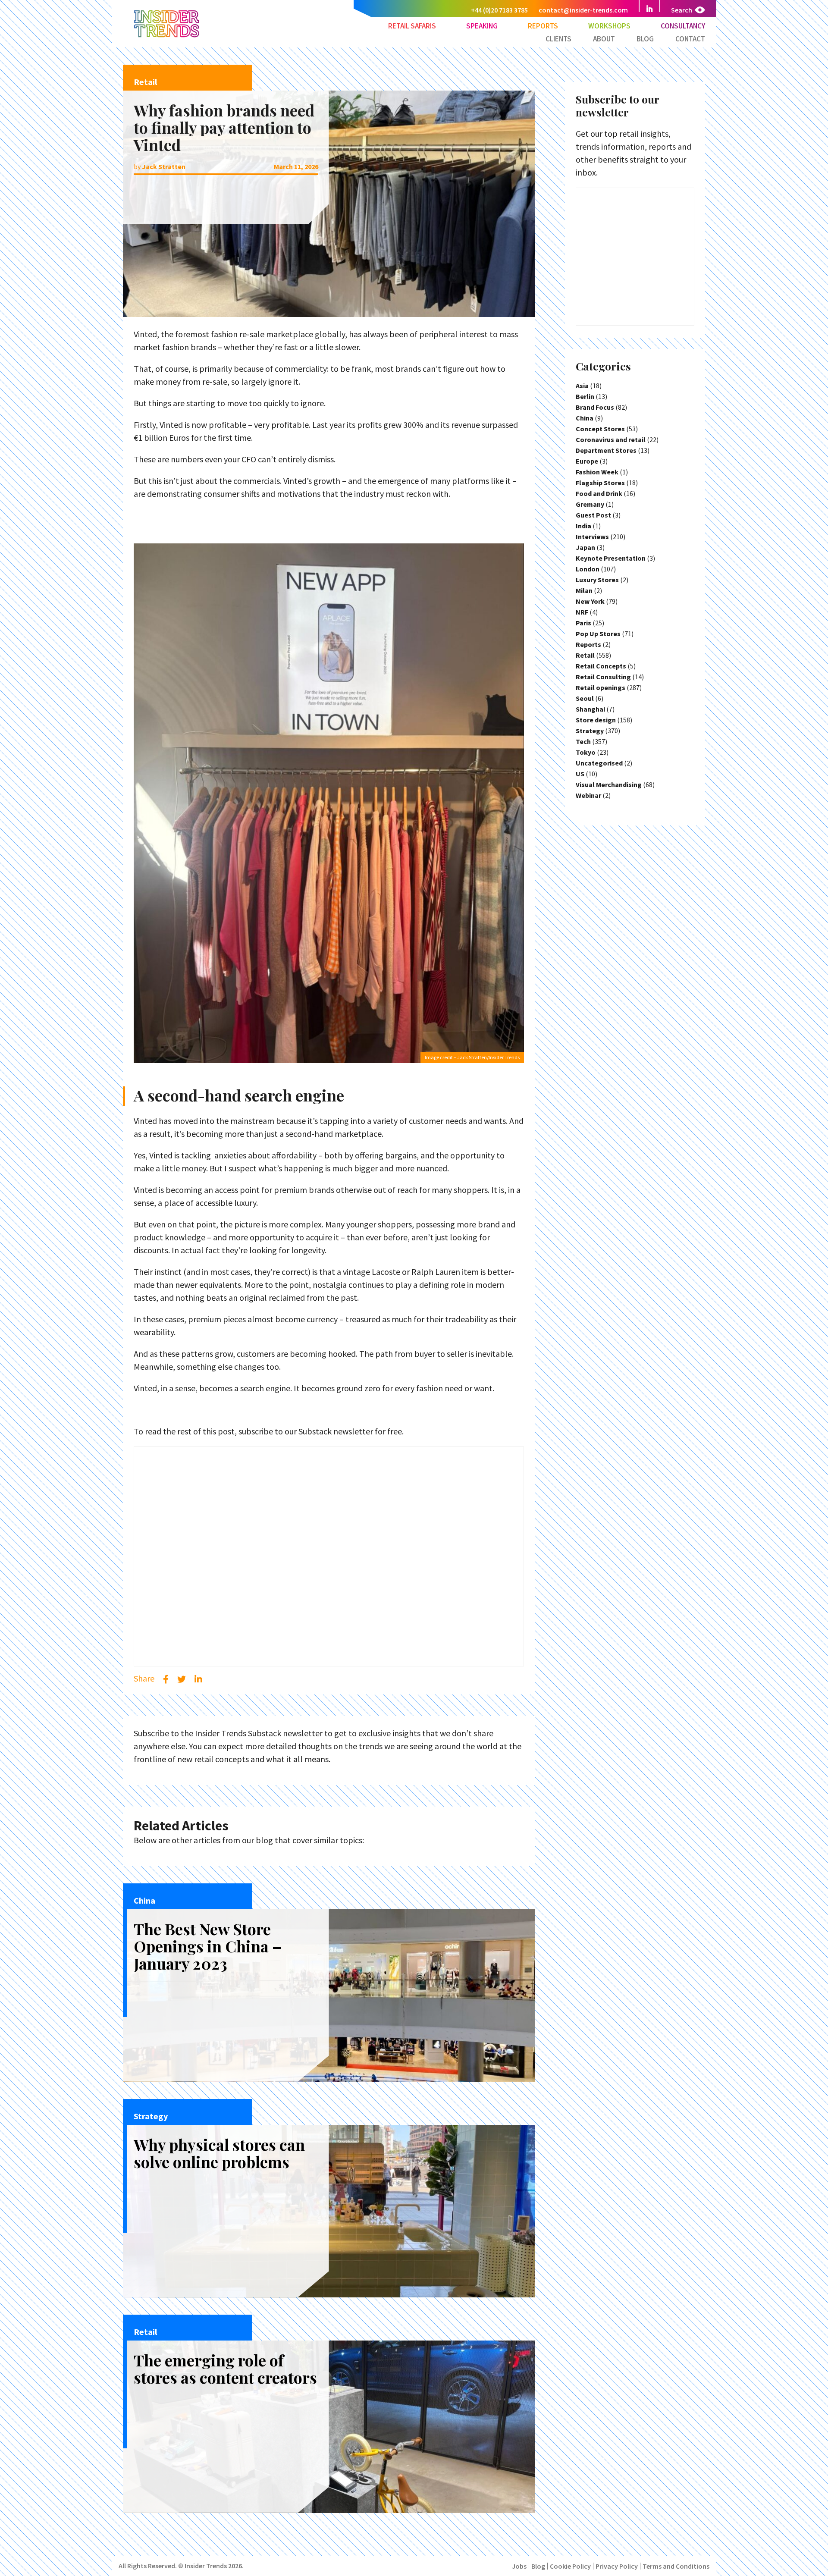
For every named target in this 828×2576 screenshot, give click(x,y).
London (588, 569)
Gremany (590, 504)
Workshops (609, 26)
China (585, 418)
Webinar (588, 795)
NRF (582, 612)
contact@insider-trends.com (583, 10)
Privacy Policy (617, 2566)
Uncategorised (599, 763)
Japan (585, 547)
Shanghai (590, 709)
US (580, 774)
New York (590, 601)
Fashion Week (597, 472)
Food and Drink (599, 493)
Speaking (482, 26)
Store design (596, 720)
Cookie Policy (570, 2566)
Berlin (585, 396)
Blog (645, 39)
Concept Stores (600, 429)
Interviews (592, 537)
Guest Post (593, 515)
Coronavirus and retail (611, 439)
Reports (543, 26)
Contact (690, 39)
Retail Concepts (601, 666)
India (583, 526)
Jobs (519, 2566)
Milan (584, 590)
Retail (585, 655)
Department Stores (606, 450)
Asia (582, 386)
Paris (583, 623)
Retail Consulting (603, 677)
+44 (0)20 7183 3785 (499, 10)
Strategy (590, 731)
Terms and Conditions (676, 2566)
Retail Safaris (412, 26)
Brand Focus (595, 407)
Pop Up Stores (598, 634)
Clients (558, 39)
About (604, 39)
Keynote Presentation (611, 558)
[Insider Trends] (167, 36)
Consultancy (683, 26)
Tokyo (586, 752)
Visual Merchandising (609, 784)
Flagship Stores (600, 483)
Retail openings (601, 687)
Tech (583, 741)
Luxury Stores (597, 580)
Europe (587, 461)
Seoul (585, 698)
